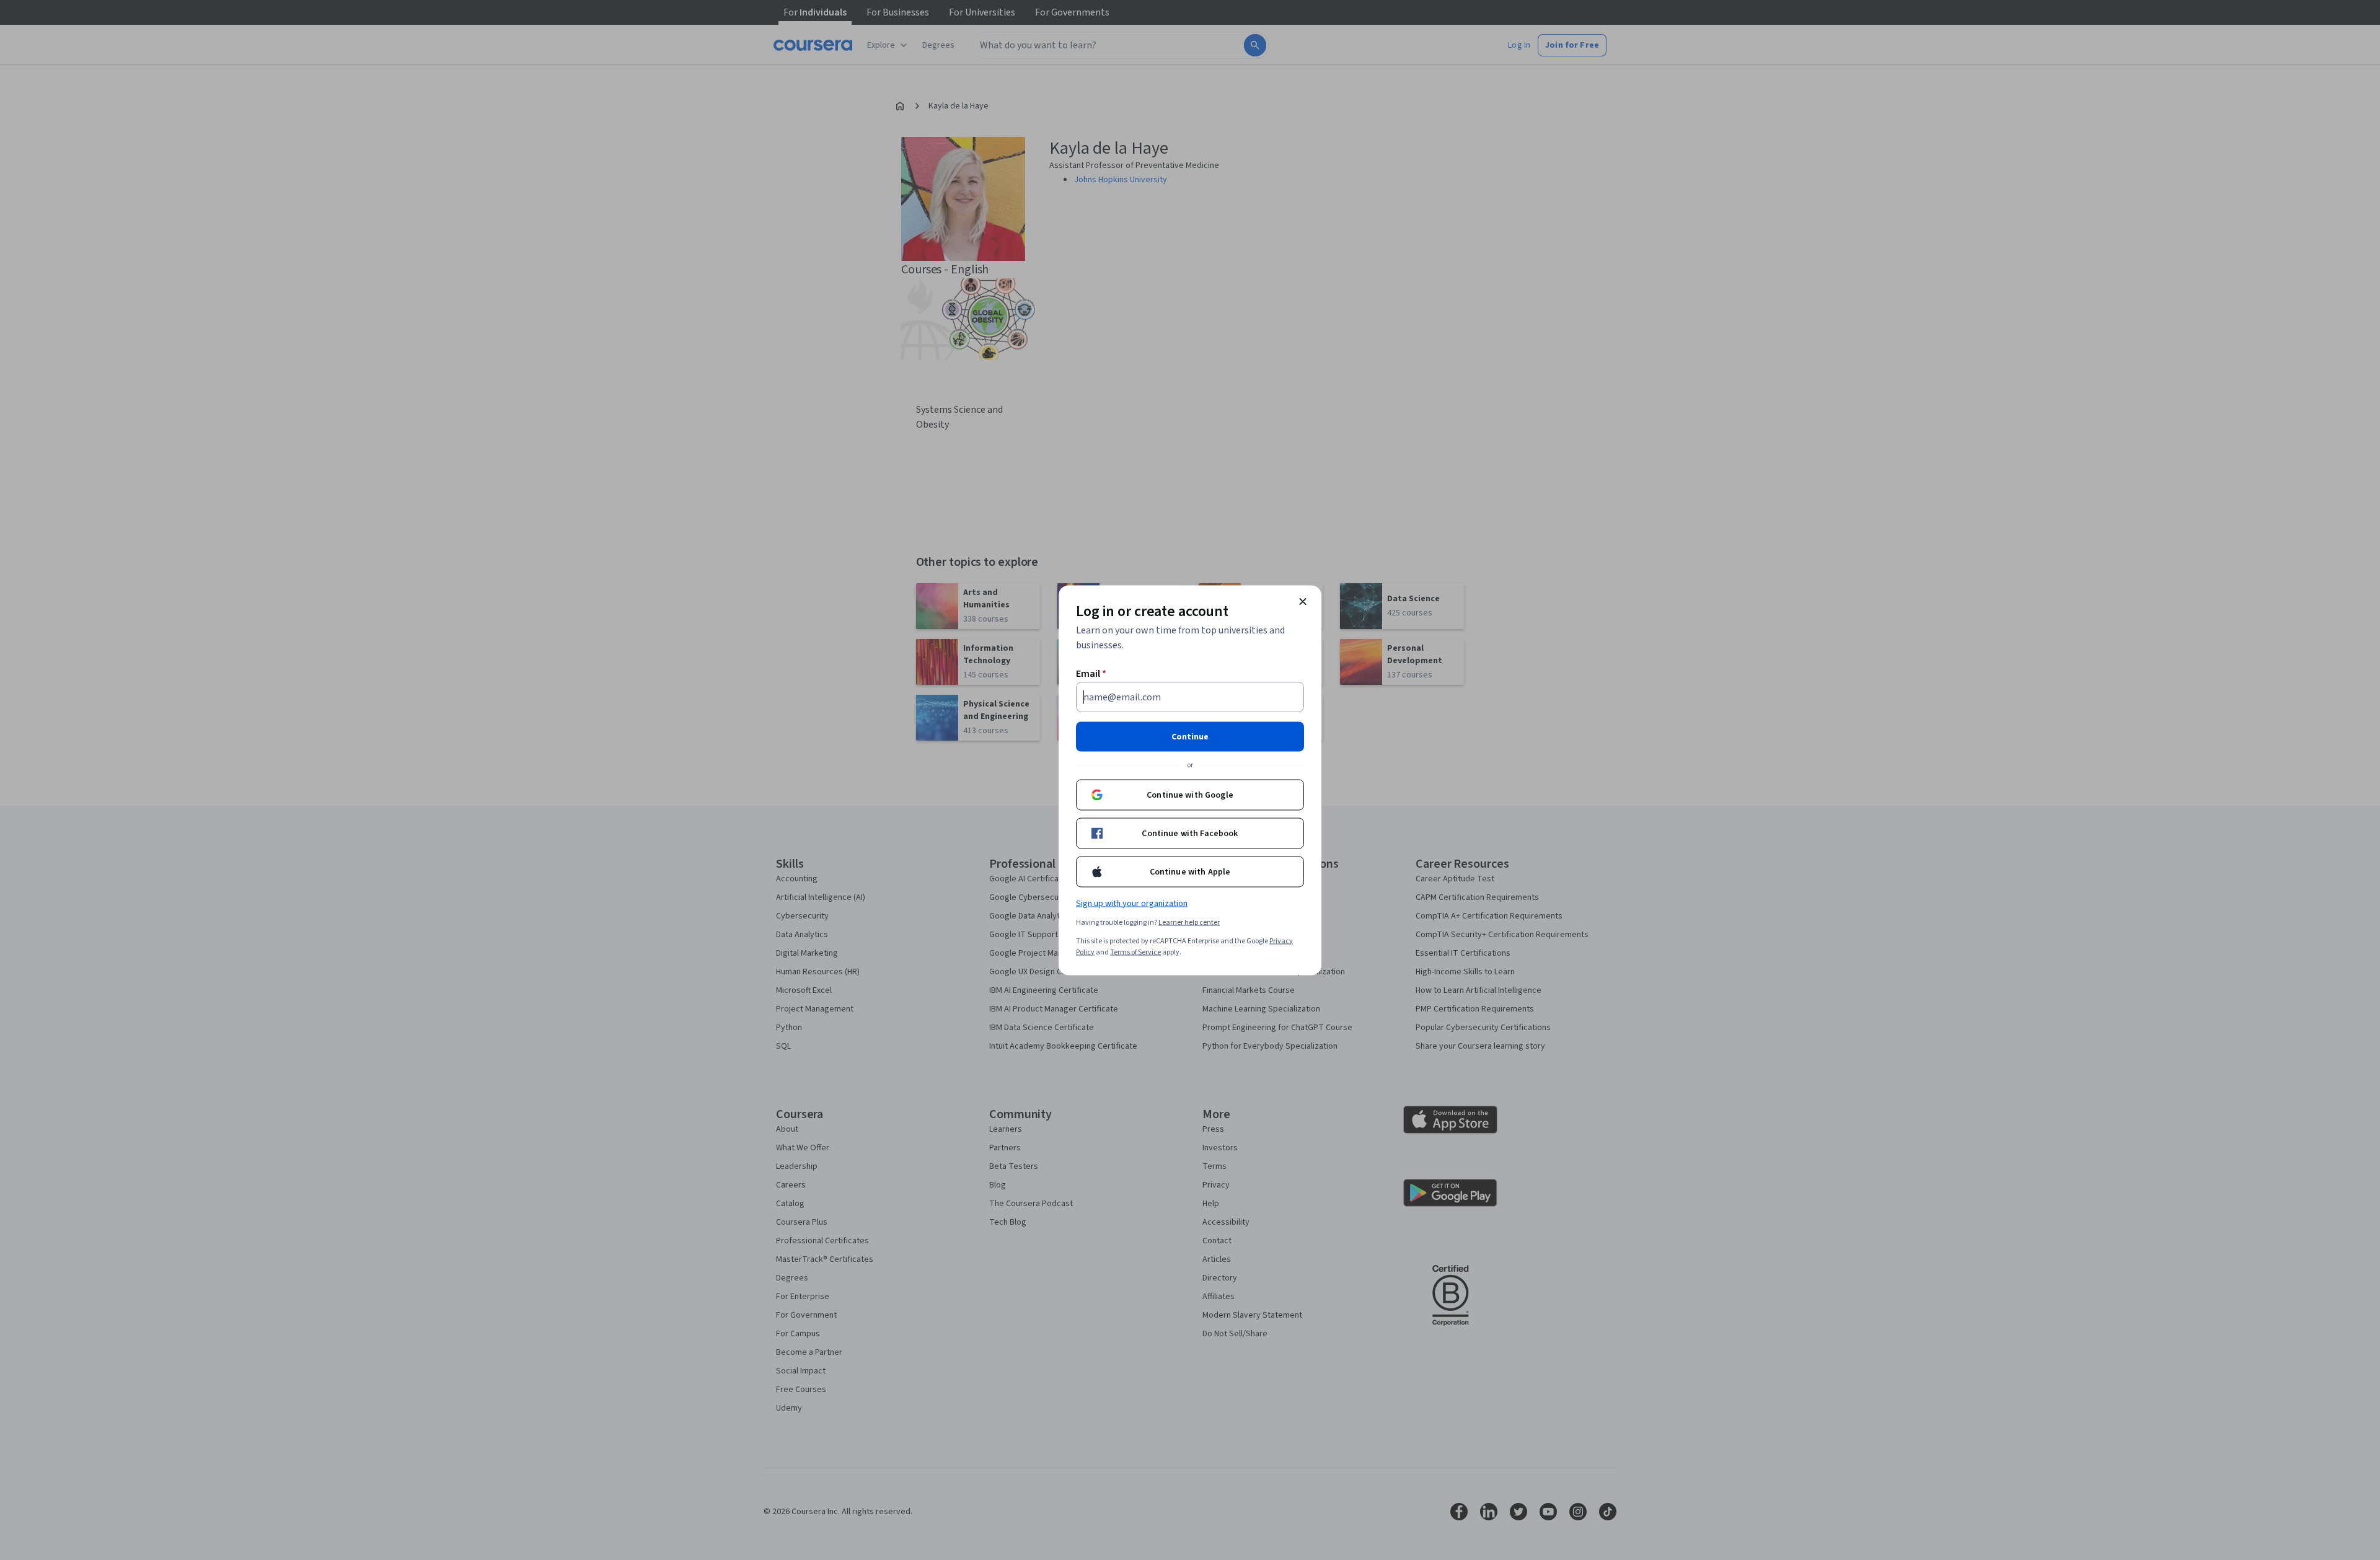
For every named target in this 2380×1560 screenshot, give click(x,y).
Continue (1190, 736)
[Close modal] (1303, 601)
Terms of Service (1135, 952)
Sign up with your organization (1132, 903)
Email (1091, 673)
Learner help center (1189, 922)
